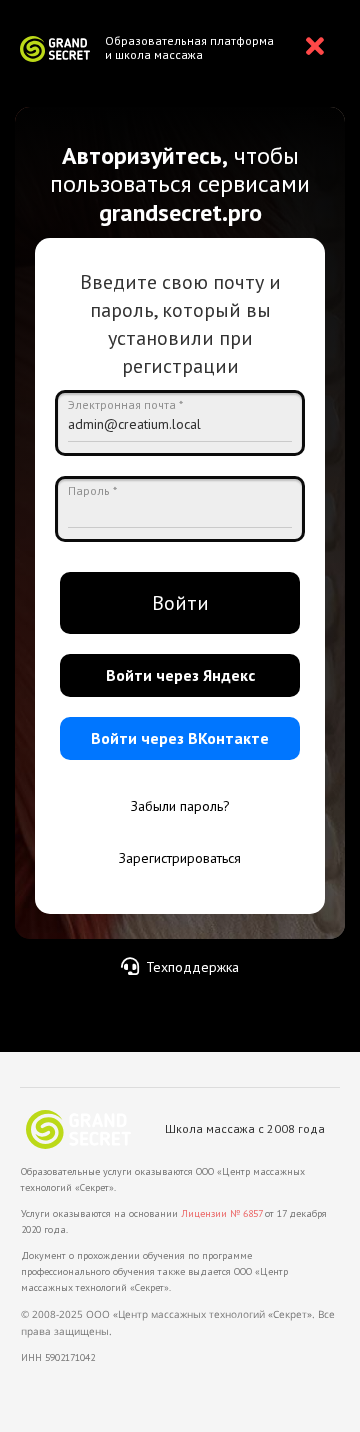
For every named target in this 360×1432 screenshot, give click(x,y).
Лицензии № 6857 (221, 1213)
